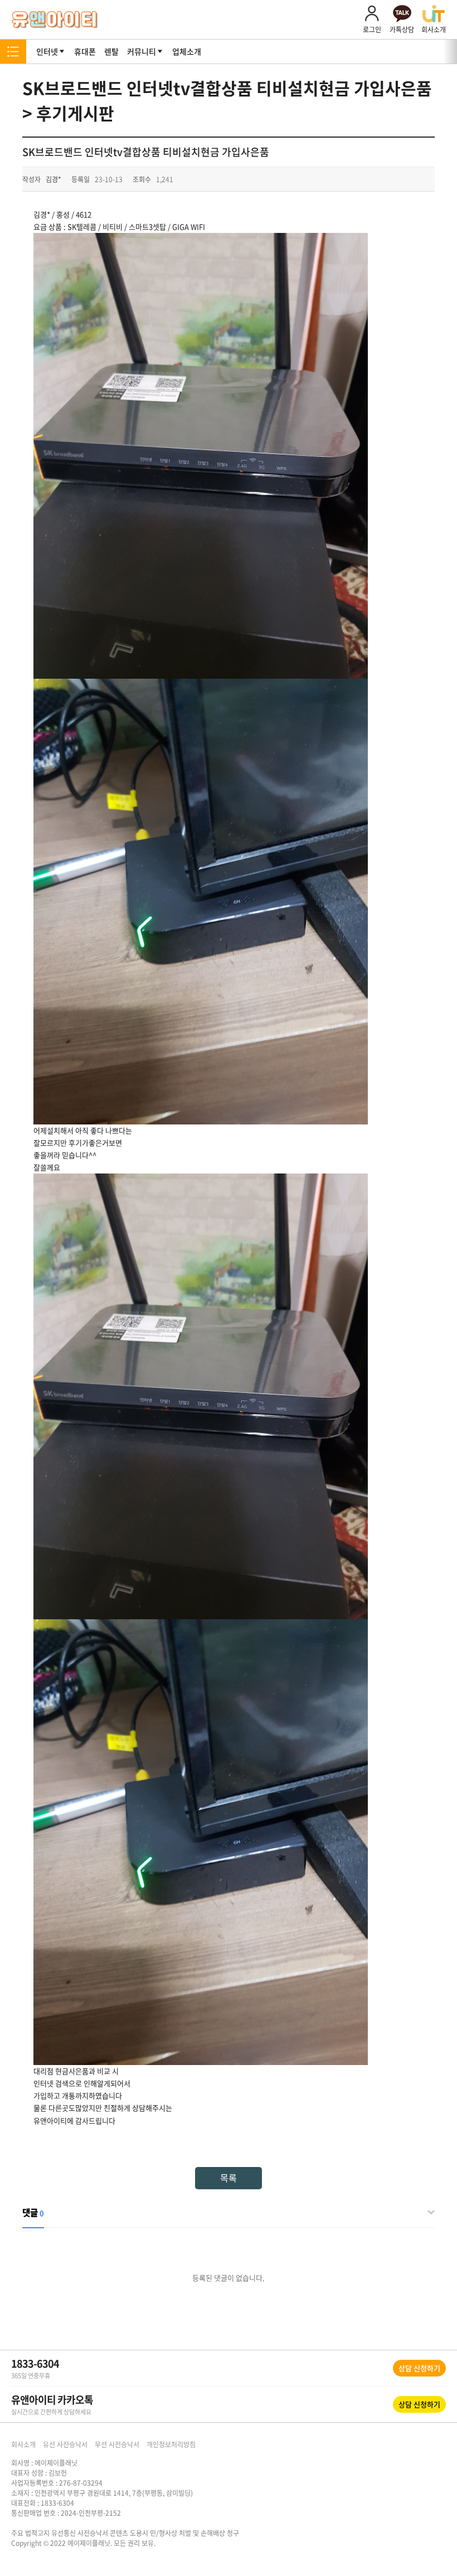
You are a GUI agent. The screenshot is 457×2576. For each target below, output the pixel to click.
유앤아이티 (55, 20)
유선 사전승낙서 (65, 2444)
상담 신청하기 (419, 2368)
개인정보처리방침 (171, 2444)
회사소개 (23, 2444)
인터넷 (47, 51)
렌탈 (111, 51)
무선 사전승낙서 (117, 2444)
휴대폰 (85, 51)
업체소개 (187, 51)
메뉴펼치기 (13, 52)
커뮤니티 (142, 51)
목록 (229, 2178)
